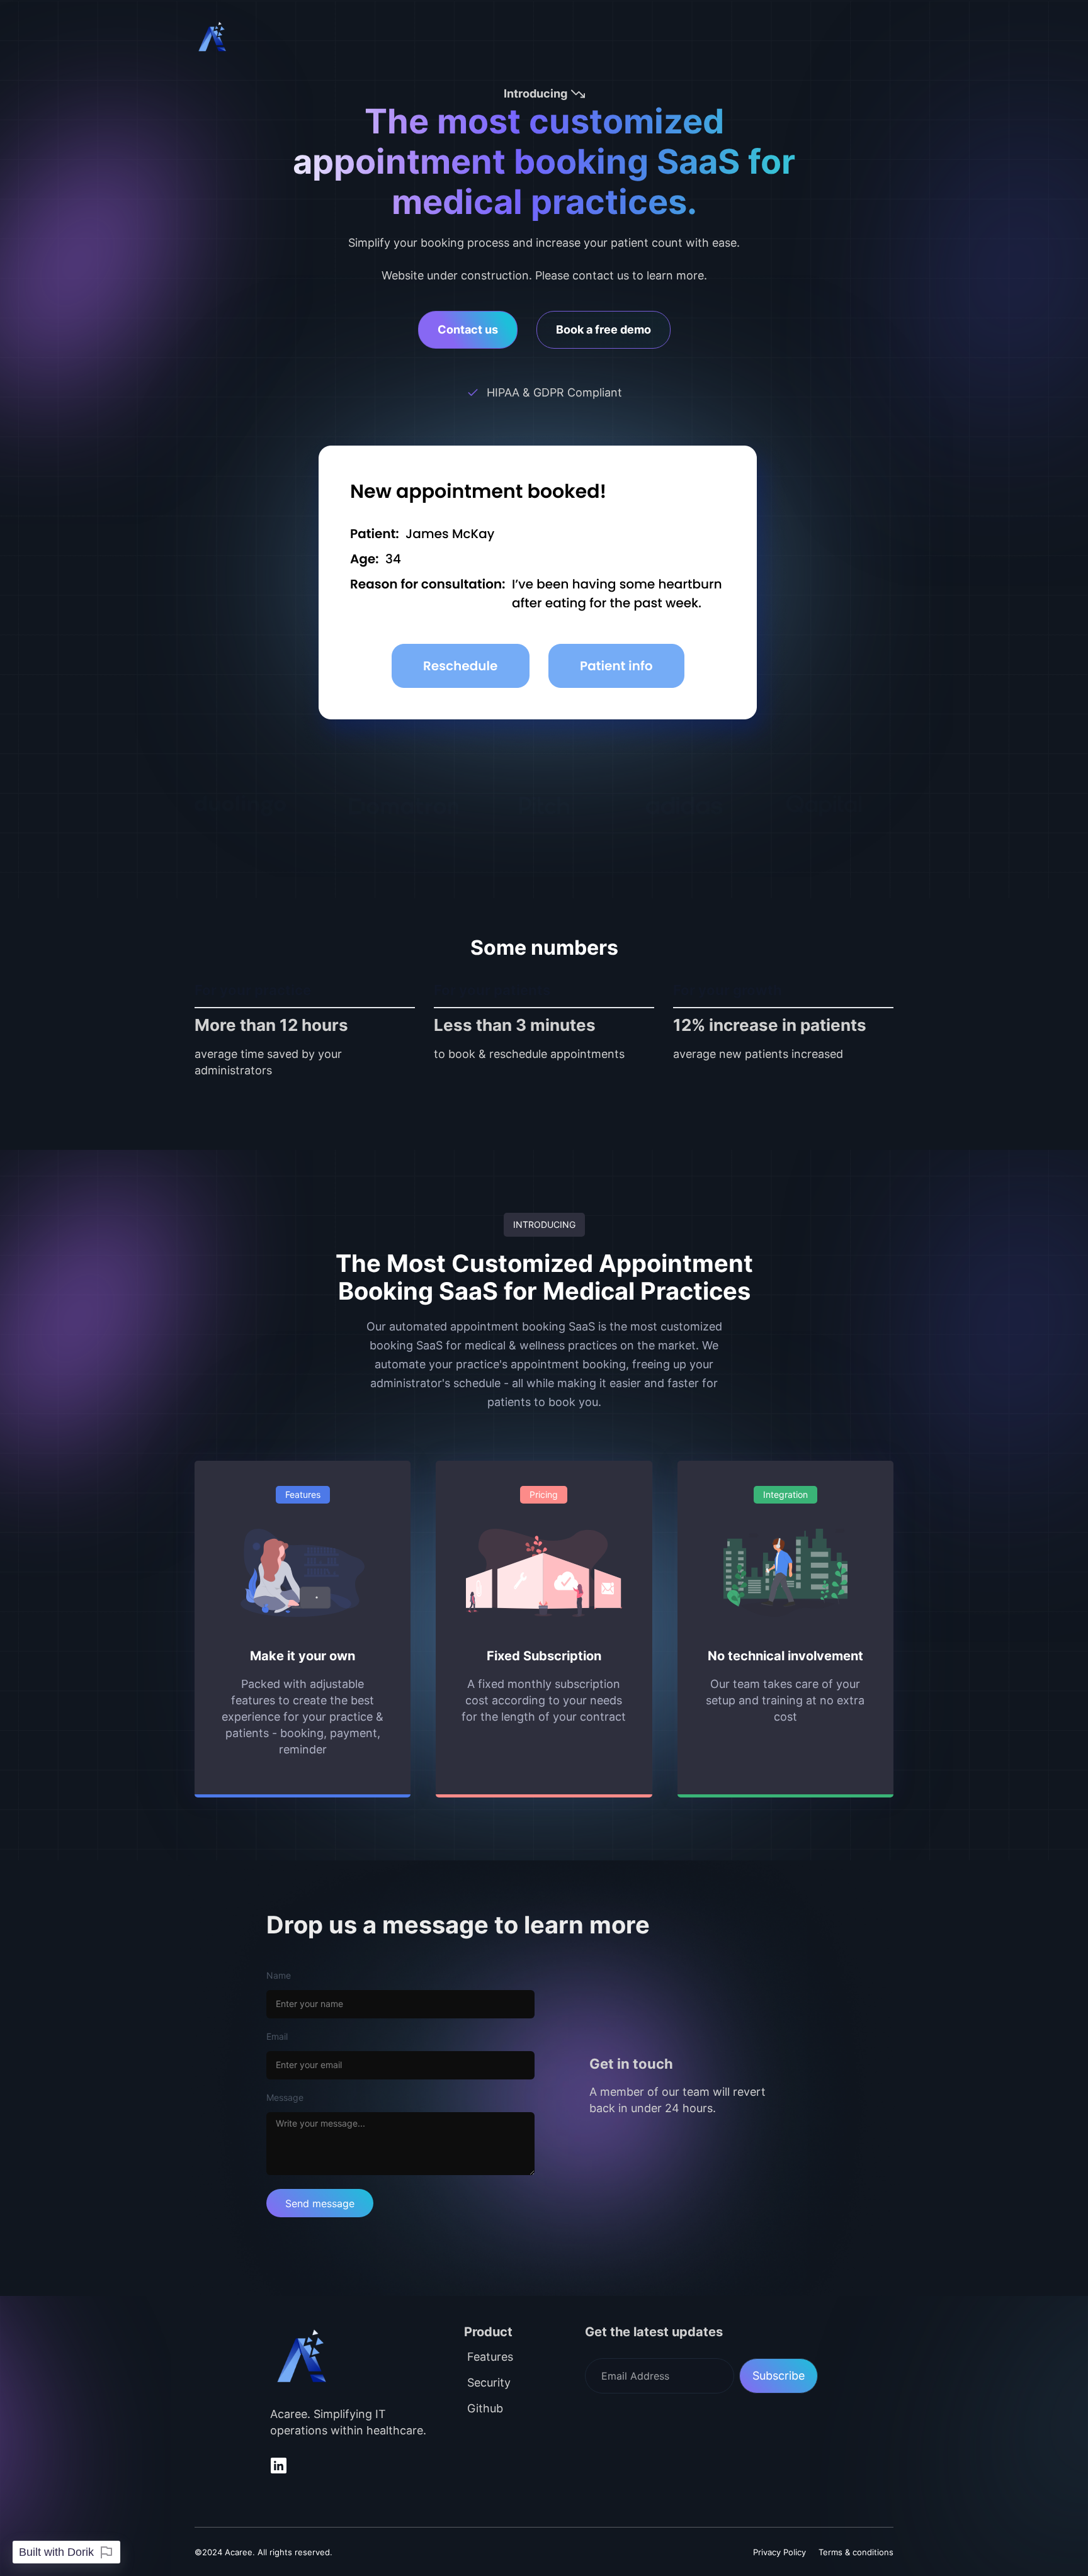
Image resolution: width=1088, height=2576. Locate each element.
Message (285, 2097)
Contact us (468, 329)
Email (277, 2036)
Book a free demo (603, 329)
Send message (320, 2203)
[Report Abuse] (106, 2552)
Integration (785, 1494)
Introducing (544, 1224)
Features (303, 1494)
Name (279, 1975)
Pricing (544, 1494)
